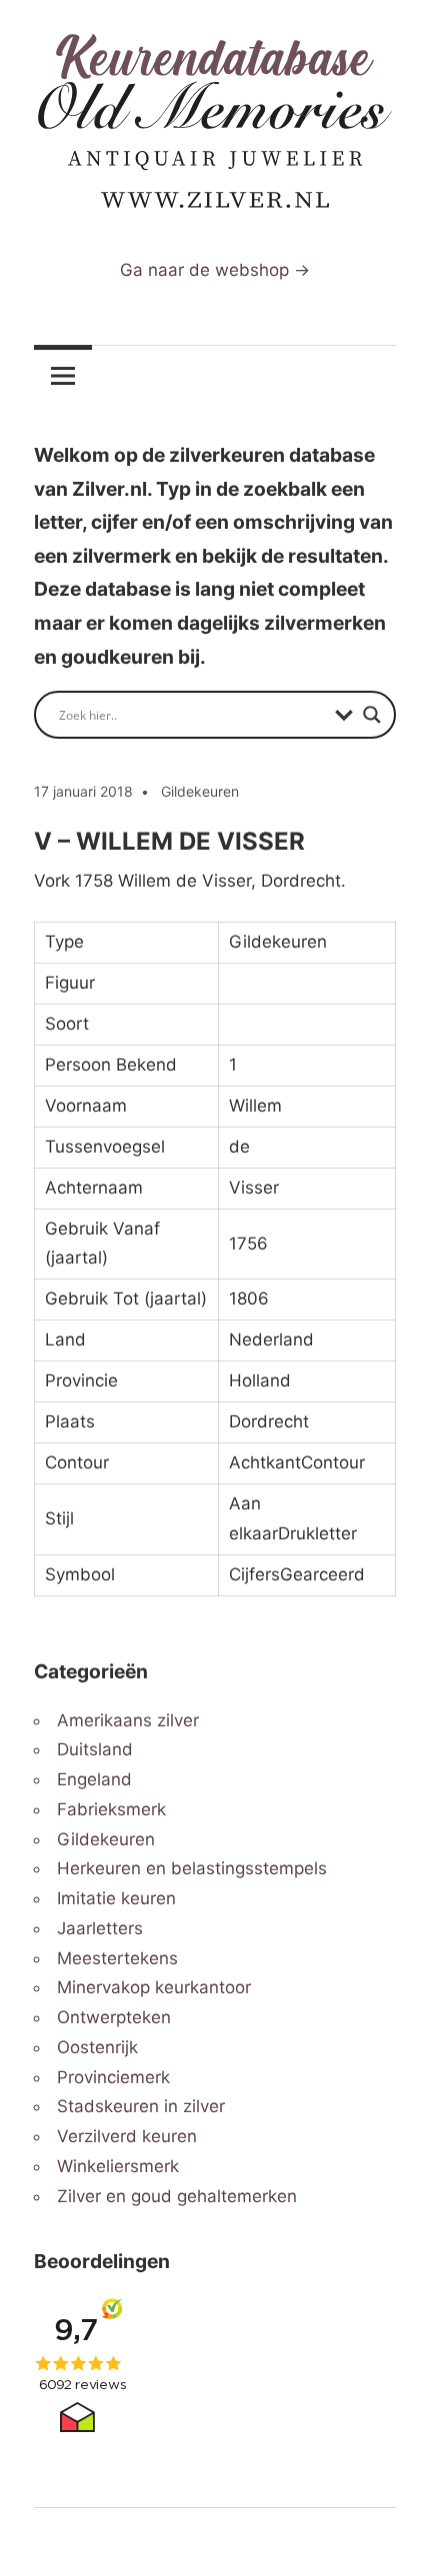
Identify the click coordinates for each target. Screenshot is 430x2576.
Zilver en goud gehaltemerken (177, 2196)
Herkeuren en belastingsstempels (192, 1868)
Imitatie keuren (116, 1898)
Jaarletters (100, 1928)
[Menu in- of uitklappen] (63, 375)
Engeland (94, 1779)
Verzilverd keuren (127, 2136)
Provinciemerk (113, 2077)
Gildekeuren (200, 791)
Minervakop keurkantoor (154, 1987)
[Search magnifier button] (372, 715)
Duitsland (95, 1749)
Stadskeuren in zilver (141, 2106)
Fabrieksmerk (111, 1809)
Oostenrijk (97, 2047)
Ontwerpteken (114, 2017)
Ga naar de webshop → (215, 270)
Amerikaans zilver (128, 1720)
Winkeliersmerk (118, 2166)
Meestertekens (117, 1958)
